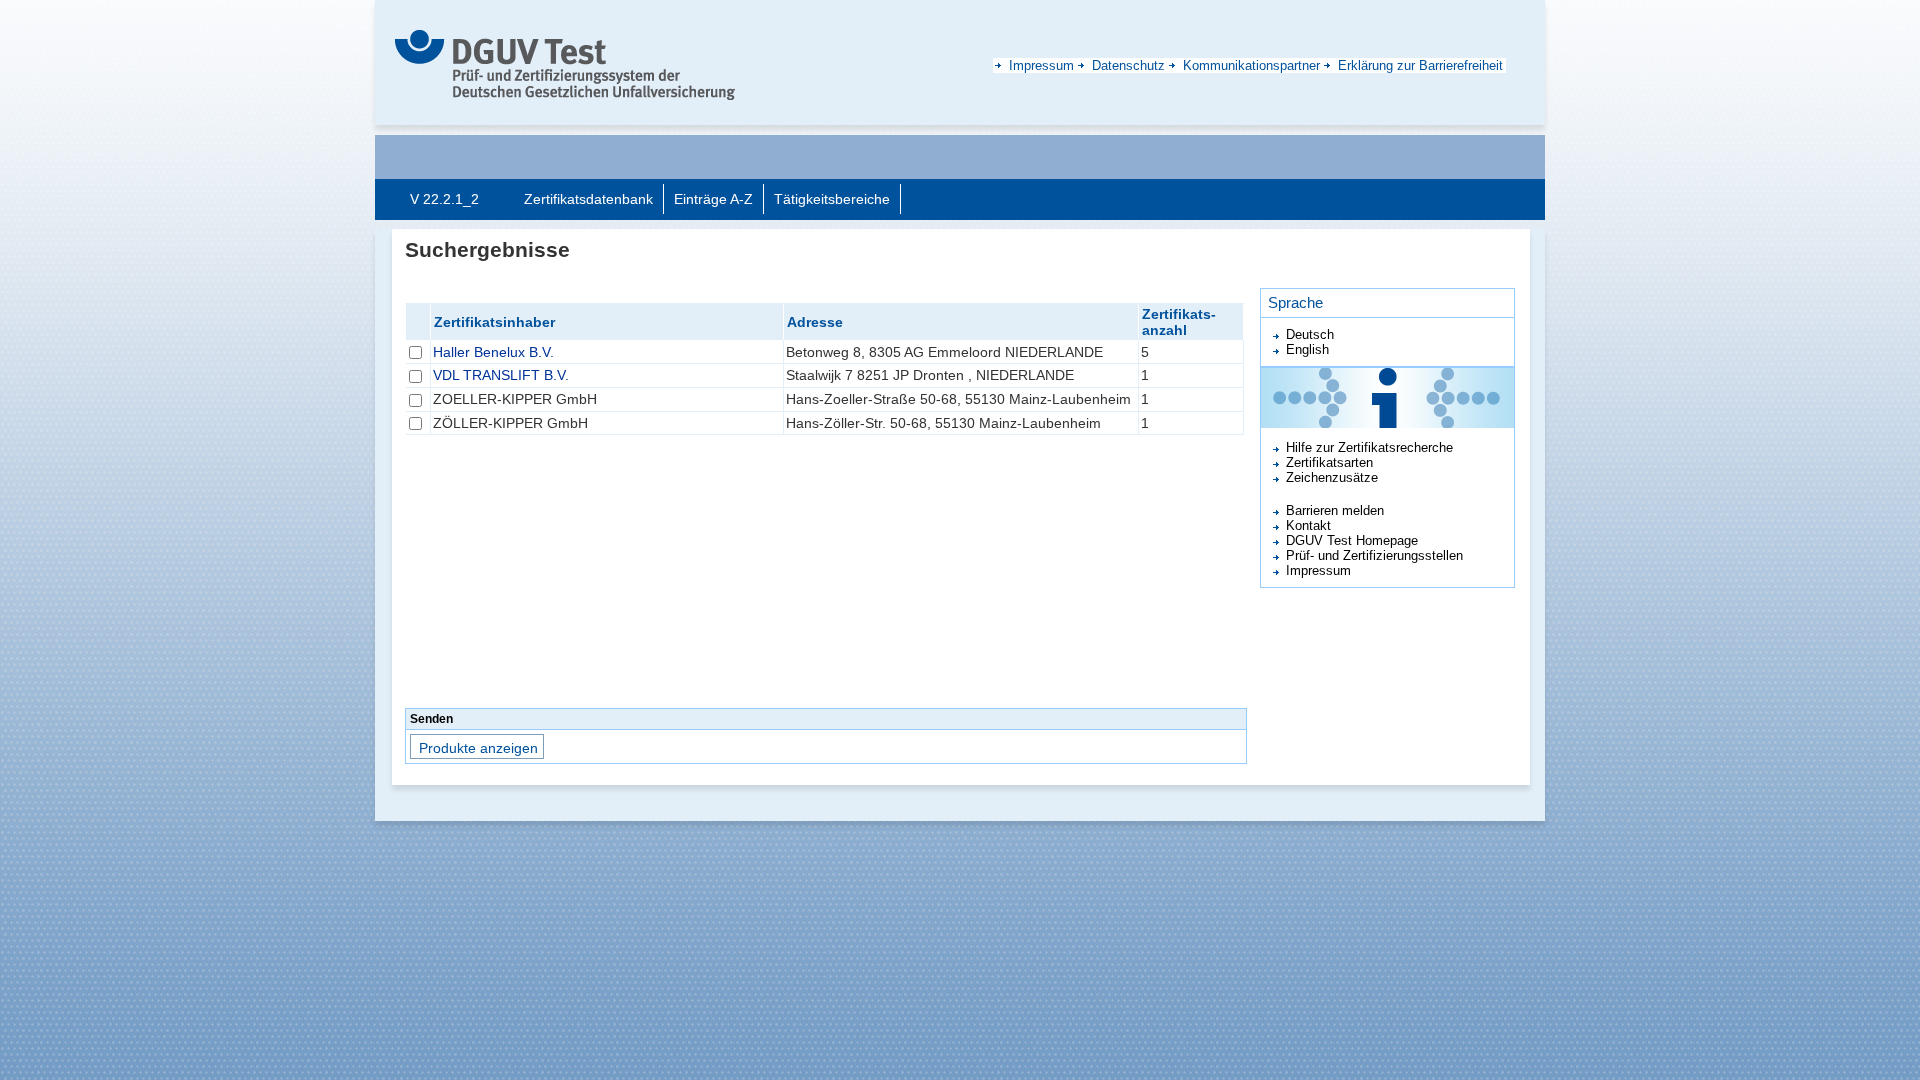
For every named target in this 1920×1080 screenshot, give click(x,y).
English (1307, 349)
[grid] (825, 504)
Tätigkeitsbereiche (832, 199)
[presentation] (588, 198)
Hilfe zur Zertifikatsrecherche (1369, 447)
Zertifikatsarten (1329, 462)
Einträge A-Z (713, 199)
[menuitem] (588, 199)
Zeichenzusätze (1332, 477)
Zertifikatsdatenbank (588, 199)
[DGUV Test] (565, 64)
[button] (478, 746)
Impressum (1318, 570)
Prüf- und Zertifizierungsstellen (1374, 555)
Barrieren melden (1335, 510)
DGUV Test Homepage (1352, 540)
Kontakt (1308, 525)
